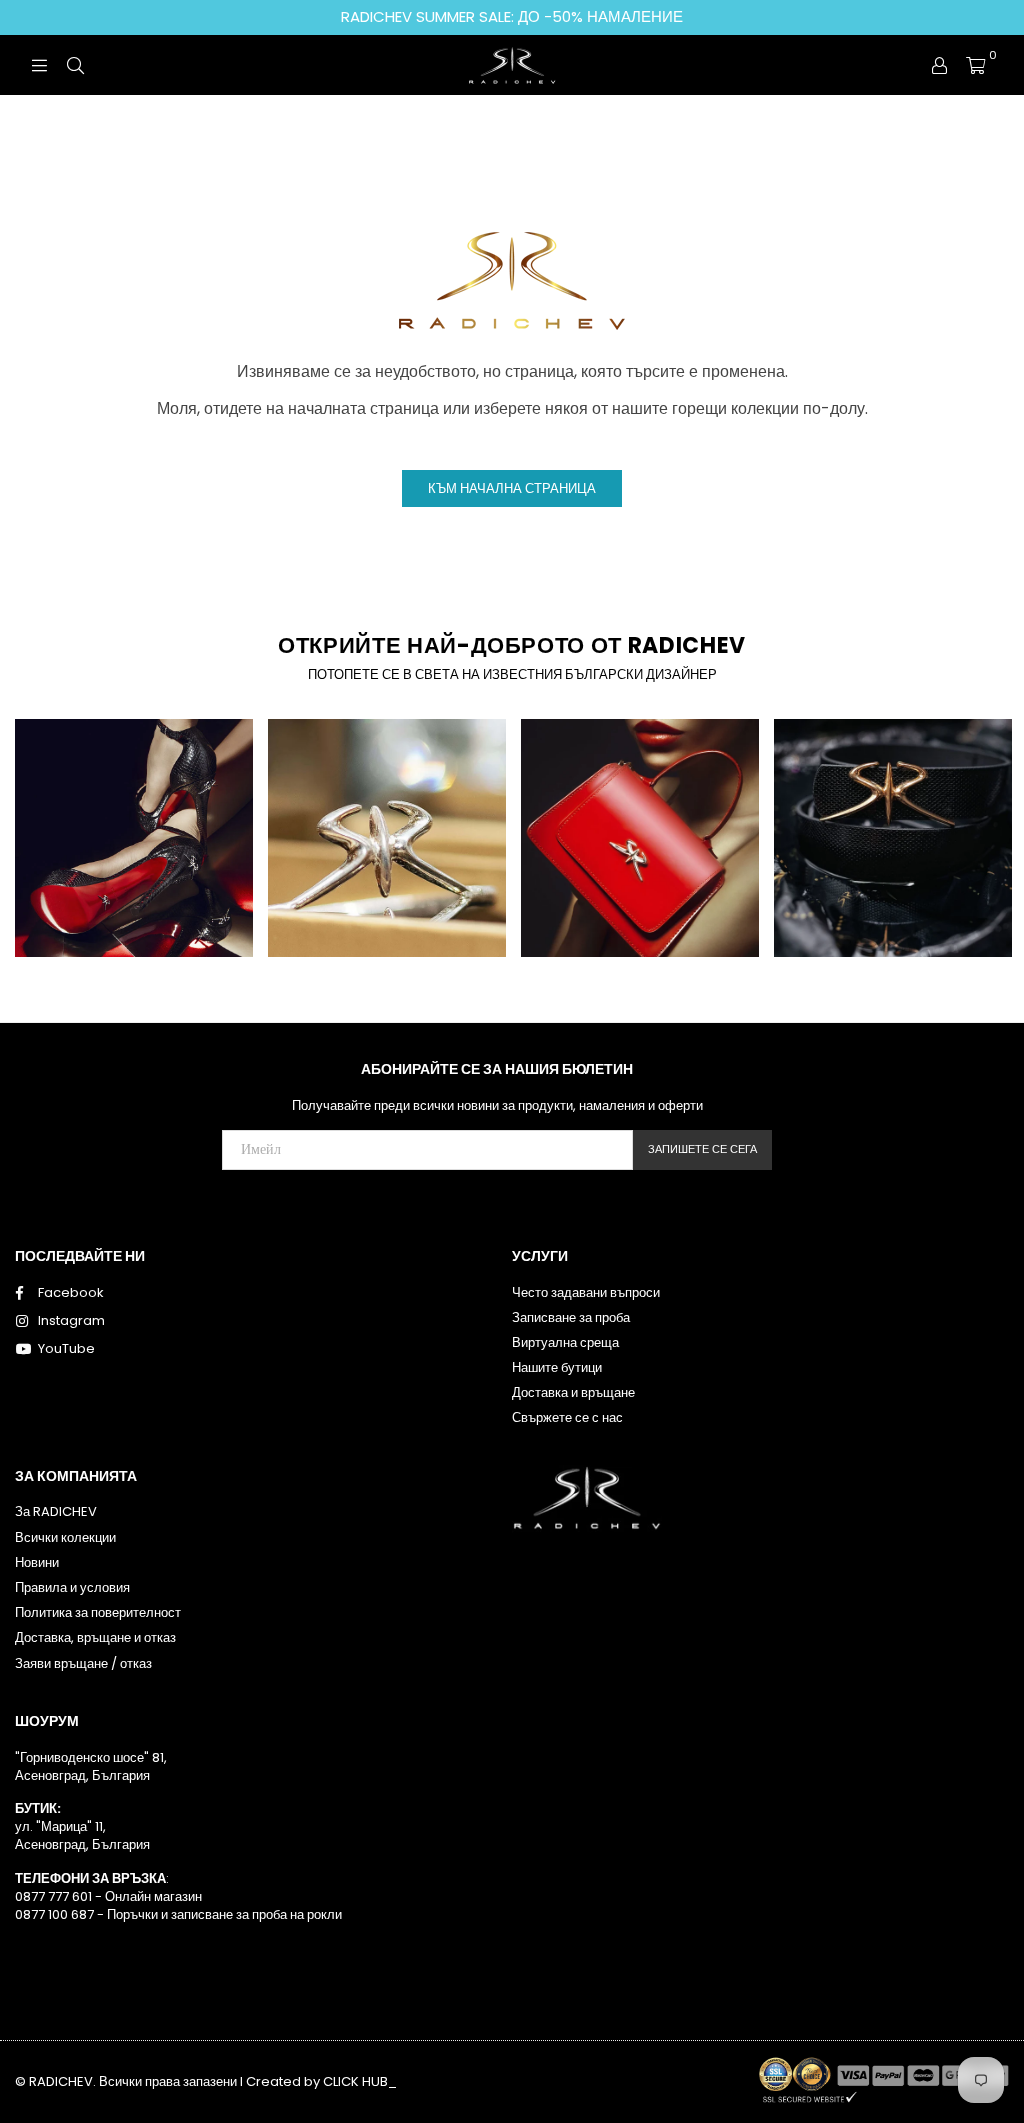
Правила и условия (72, 1587)
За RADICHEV (56, 1511)
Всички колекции (65, 1537)
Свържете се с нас (567, 1417)
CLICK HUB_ (360, 2081)
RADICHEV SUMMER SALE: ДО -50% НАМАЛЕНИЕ (512, 16)
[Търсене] (75, 65)
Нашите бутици (557, 1367)
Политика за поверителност (98, 1612)
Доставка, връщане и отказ (95, 1637)
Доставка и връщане (573, 1392)
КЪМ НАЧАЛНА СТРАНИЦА (512, 488)
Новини (37, 1562)
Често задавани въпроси (586, 1292)
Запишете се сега (702, 1149)
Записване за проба (571, 1317)
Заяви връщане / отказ (83, 1663)
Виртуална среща (565, 1342)
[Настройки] (939, 65)
